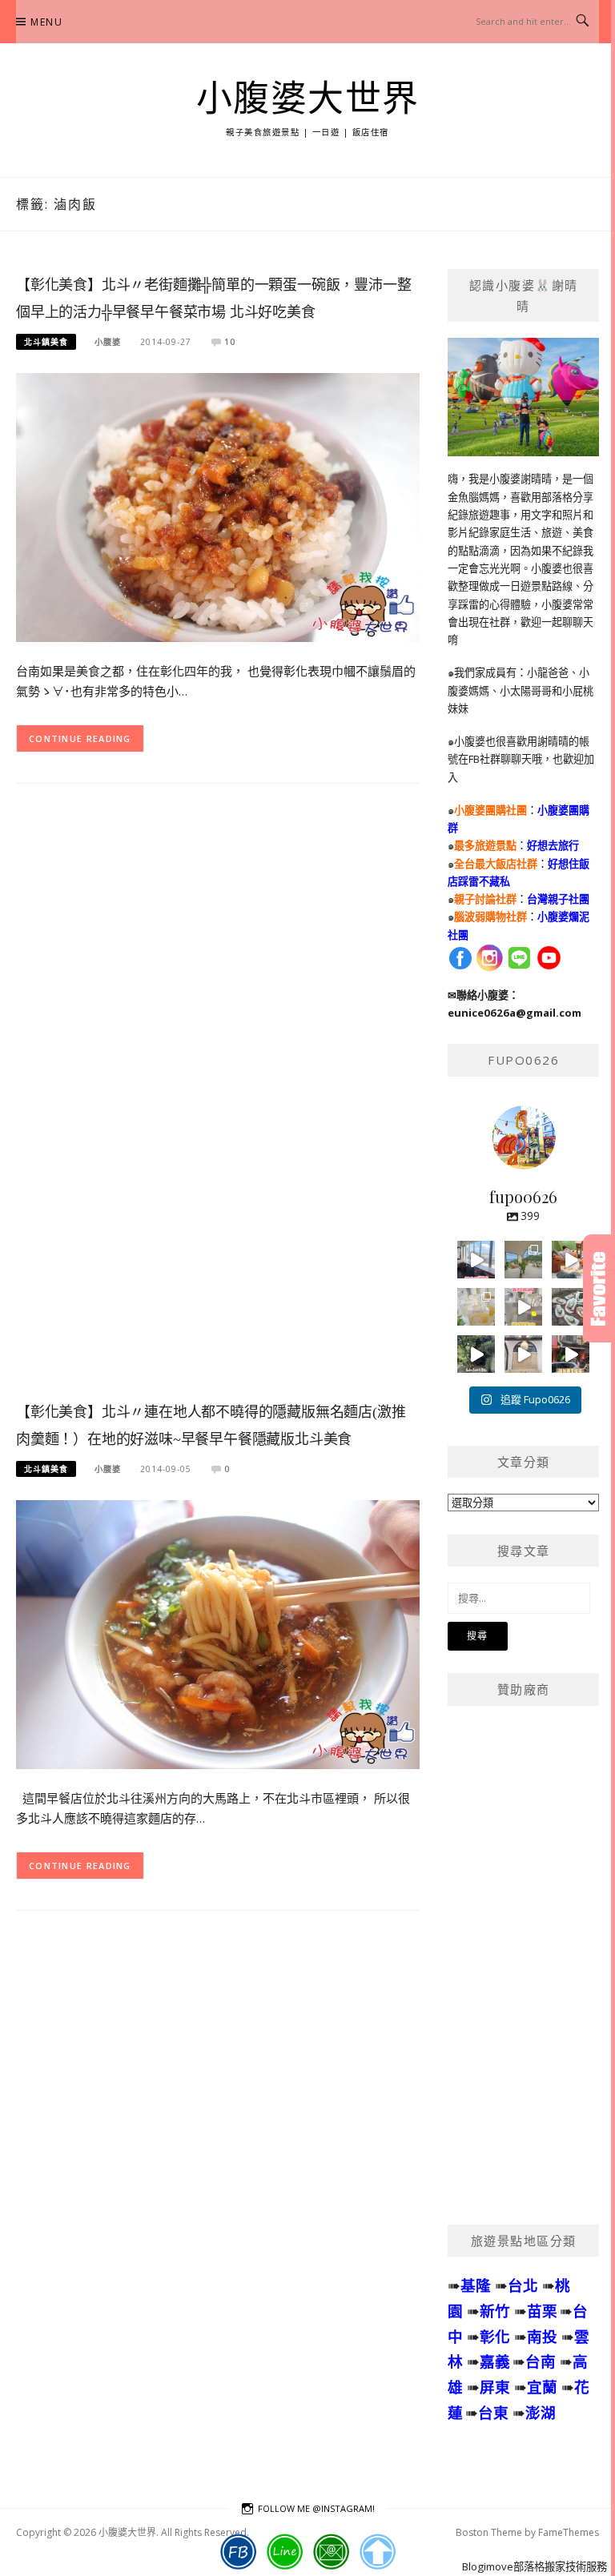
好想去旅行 (553, 845)
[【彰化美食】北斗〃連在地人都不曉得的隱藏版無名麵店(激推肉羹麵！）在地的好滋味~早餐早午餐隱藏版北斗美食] (218, 1633)
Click (599, 1288)
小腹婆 (108, 342)
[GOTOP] (378, 2552)
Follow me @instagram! (316, 2508)
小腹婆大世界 (308, 99)
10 (230, 342)
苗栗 (542, 2311)
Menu (46, 22)
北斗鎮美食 (46, 342)
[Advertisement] (218, 1105)
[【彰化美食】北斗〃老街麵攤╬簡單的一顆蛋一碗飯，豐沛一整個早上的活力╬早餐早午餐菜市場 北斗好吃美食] (218, 506)
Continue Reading (80, 738)
